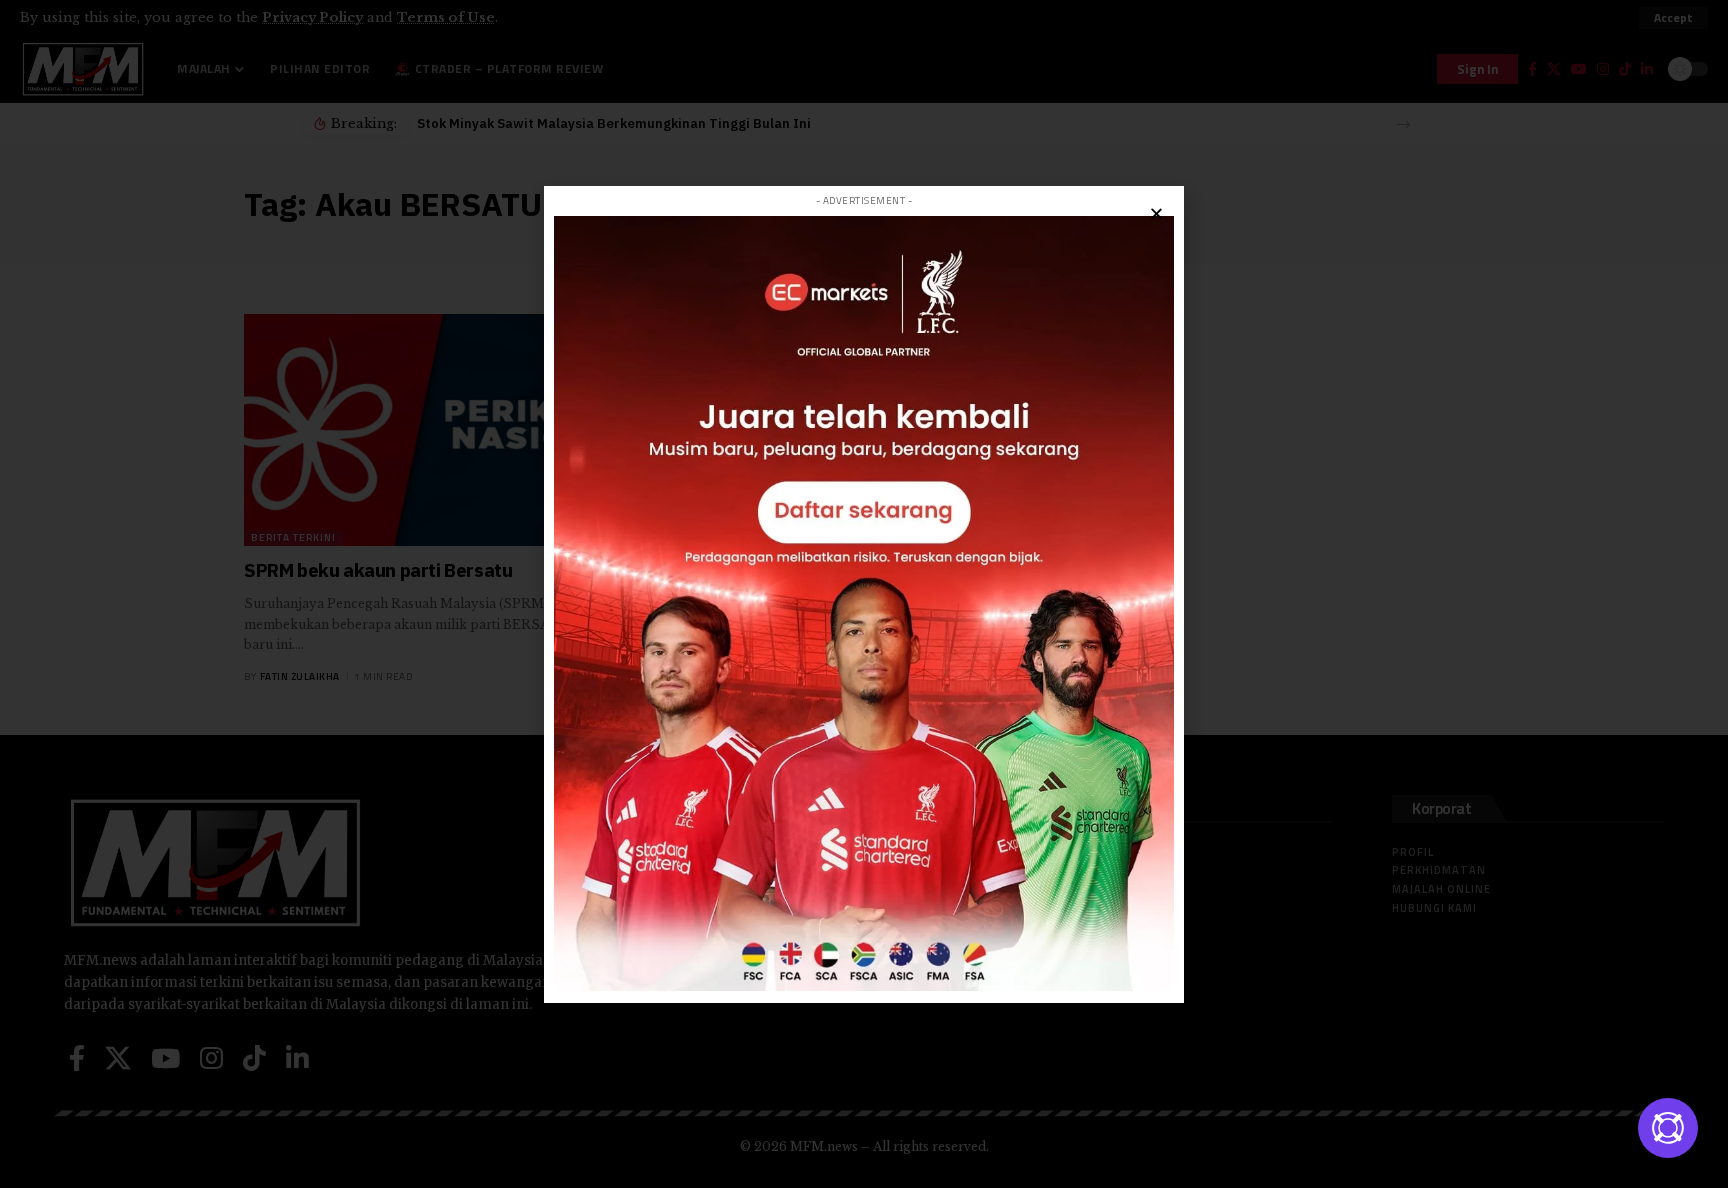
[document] (864, 594)
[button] (1156, 213)
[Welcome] (1668, 1128)
